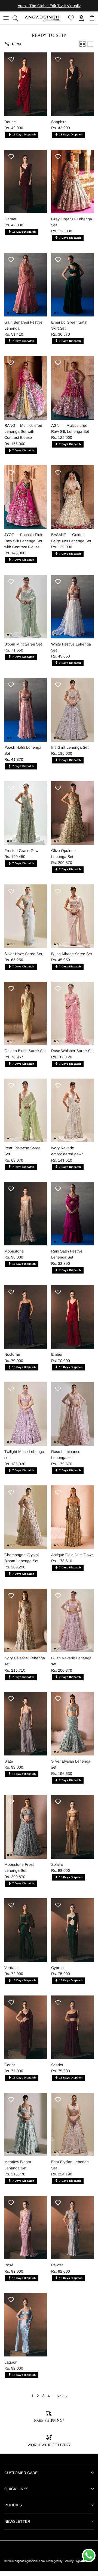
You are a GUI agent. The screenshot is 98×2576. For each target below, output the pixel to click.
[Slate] (26, 1728)
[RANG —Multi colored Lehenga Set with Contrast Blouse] (26, 393)
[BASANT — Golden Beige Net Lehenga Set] (72, 502)
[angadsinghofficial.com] (43, 23)
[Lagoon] (26, 2329)
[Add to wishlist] (11, 64)
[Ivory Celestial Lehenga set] (26, 1625)
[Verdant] (26, 1935)
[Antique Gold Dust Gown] (72, 1522)
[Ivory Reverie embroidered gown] (72, 1115)
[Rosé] (26, 2232)
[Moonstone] (26, 1218)
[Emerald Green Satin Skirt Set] (72, 289)
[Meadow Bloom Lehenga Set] (26, 2129)
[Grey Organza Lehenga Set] (72, 186)
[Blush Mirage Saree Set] (72, 921)
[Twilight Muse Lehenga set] (26, 1419)
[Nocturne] (26, 1321)
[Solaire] (72, 1832)
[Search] (18, 22)
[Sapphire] (72, 89)
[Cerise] (26, 2032)
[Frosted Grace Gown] (26, 818)
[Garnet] (26, 186)
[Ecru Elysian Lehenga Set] (72, 2129)
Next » (62, 2400)
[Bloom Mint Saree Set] (26, 611)
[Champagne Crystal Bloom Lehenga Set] (26, 1522)
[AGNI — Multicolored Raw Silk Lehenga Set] (72, 393)
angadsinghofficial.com (30, 2566)
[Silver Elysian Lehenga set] (72, 1728)
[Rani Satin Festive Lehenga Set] (72, 1218)
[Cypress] (72, 1935)
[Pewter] (72, 2232)
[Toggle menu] (6, 22)
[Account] (80, 22)
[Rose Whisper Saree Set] (72, 1018)
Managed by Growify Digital (64, 2566)
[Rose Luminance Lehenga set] (72, 1419)
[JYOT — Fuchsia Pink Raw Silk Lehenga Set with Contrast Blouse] (26, 502)
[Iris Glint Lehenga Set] (72, 714)
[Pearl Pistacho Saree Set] (26, 1115)
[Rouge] (26, 89)
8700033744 (52, 12)
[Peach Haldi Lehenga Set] (26, 714)
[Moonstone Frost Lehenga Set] (26, 1832)
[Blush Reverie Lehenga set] (72, 1625)
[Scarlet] (72, 2032)
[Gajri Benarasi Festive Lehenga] (26, 289)
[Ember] (72, 1321)
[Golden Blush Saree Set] (26, 1018)
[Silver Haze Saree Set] (26, 921)
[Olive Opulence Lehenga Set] (72, 818)
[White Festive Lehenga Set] (72, 611)
